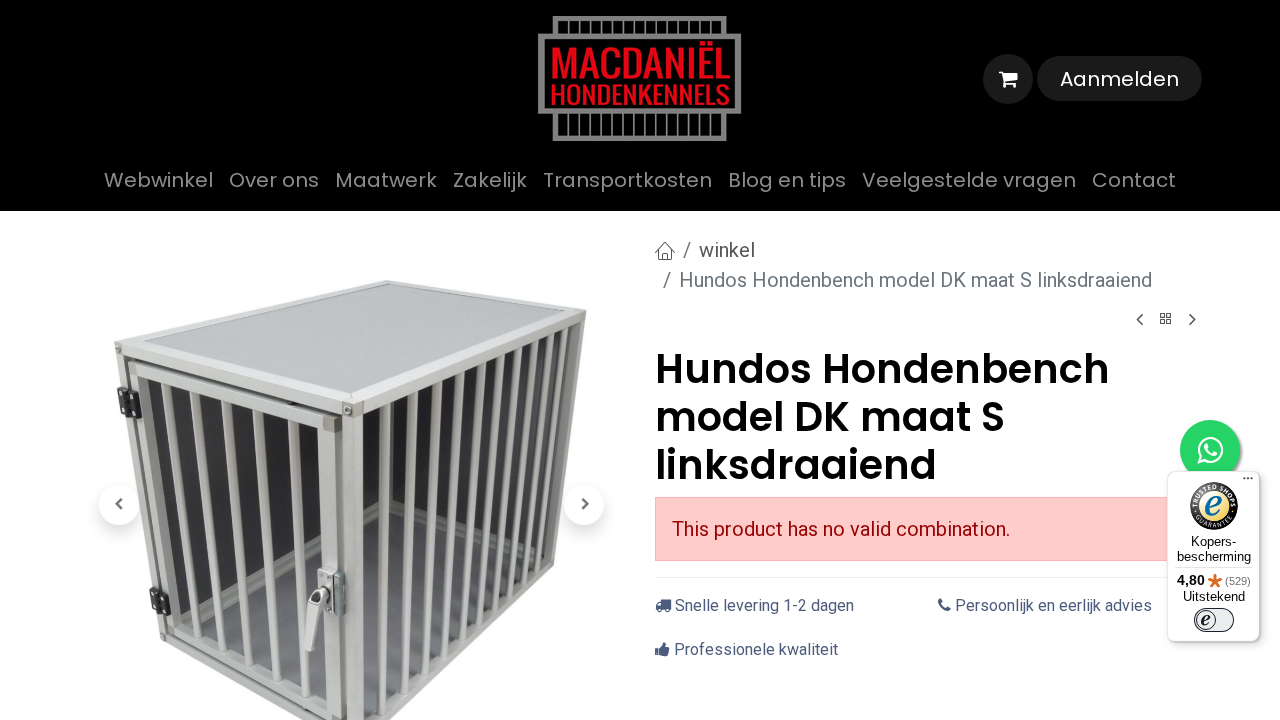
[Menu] (1248, 483)
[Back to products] (1166, 319)
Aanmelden (1119, 79)
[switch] (1214, 620)
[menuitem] (158, 180)
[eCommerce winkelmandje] (1008, 79)
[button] (119, 505)
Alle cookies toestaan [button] (640, 446)
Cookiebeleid (656, 400)
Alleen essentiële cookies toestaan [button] (640, 492)
